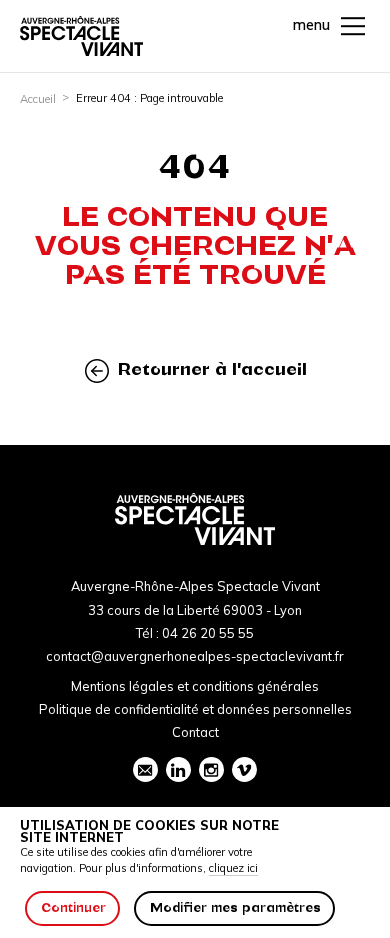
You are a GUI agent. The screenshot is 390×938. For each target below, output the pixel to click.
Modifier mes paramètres (235, 907)
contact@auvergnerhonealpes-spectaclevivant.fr (195, 656)
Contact (195, 732)
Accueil (38, 99)
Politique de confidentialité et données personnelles (195, 709)
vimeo (244, 769)
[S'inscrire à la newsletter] (145, 769)
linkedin (178, 769)
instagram (211, 769)
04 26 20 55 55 (208, 633)
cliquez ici (233, 868)
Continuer (73, 907)
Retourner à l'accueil (210, 369)
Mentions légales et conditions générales (195, 686)
